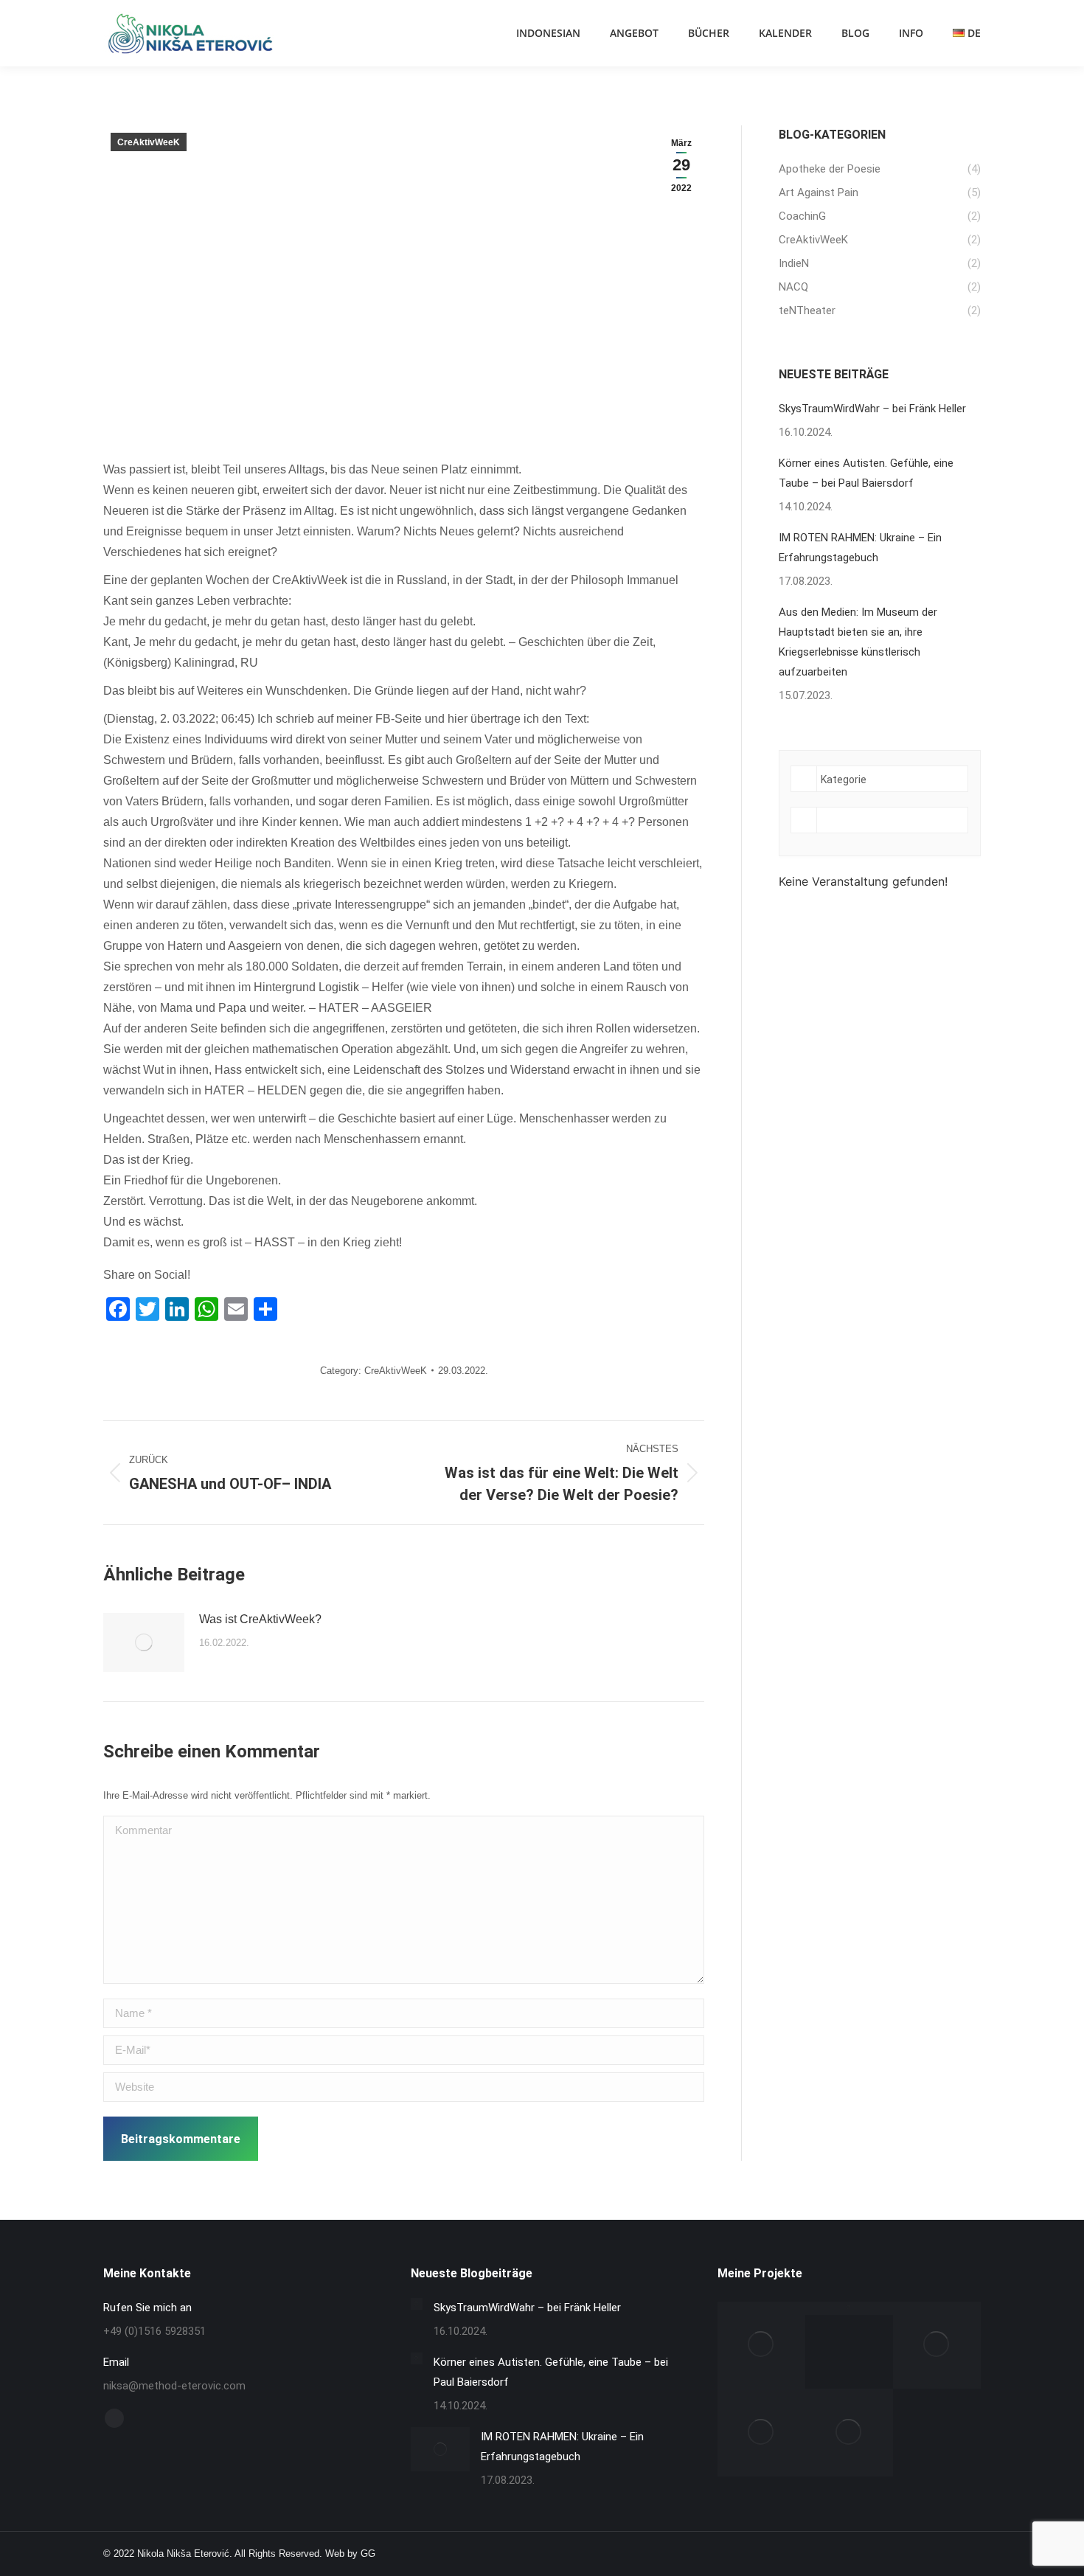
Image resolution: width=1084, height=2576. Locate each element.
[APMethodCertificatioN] (937, 2346)
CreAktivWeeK (149, 142)
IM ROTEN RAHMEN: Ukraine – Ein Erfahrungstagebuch (860, 548)
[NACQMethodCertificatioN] (849, 2433)
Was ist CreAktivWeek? (260, 1619)
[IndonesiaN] (761, 2346)
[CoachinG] (761, 2433)
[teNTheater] (849, 2308)
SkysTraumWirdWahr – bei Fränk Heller (872, 409)
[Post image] (144, 1642)
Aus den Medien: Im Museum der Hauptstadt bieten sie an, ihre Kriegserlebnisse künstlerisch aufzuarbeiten (858, 642)
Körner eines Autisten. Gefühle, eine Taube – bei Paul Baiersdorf (866, 473)
